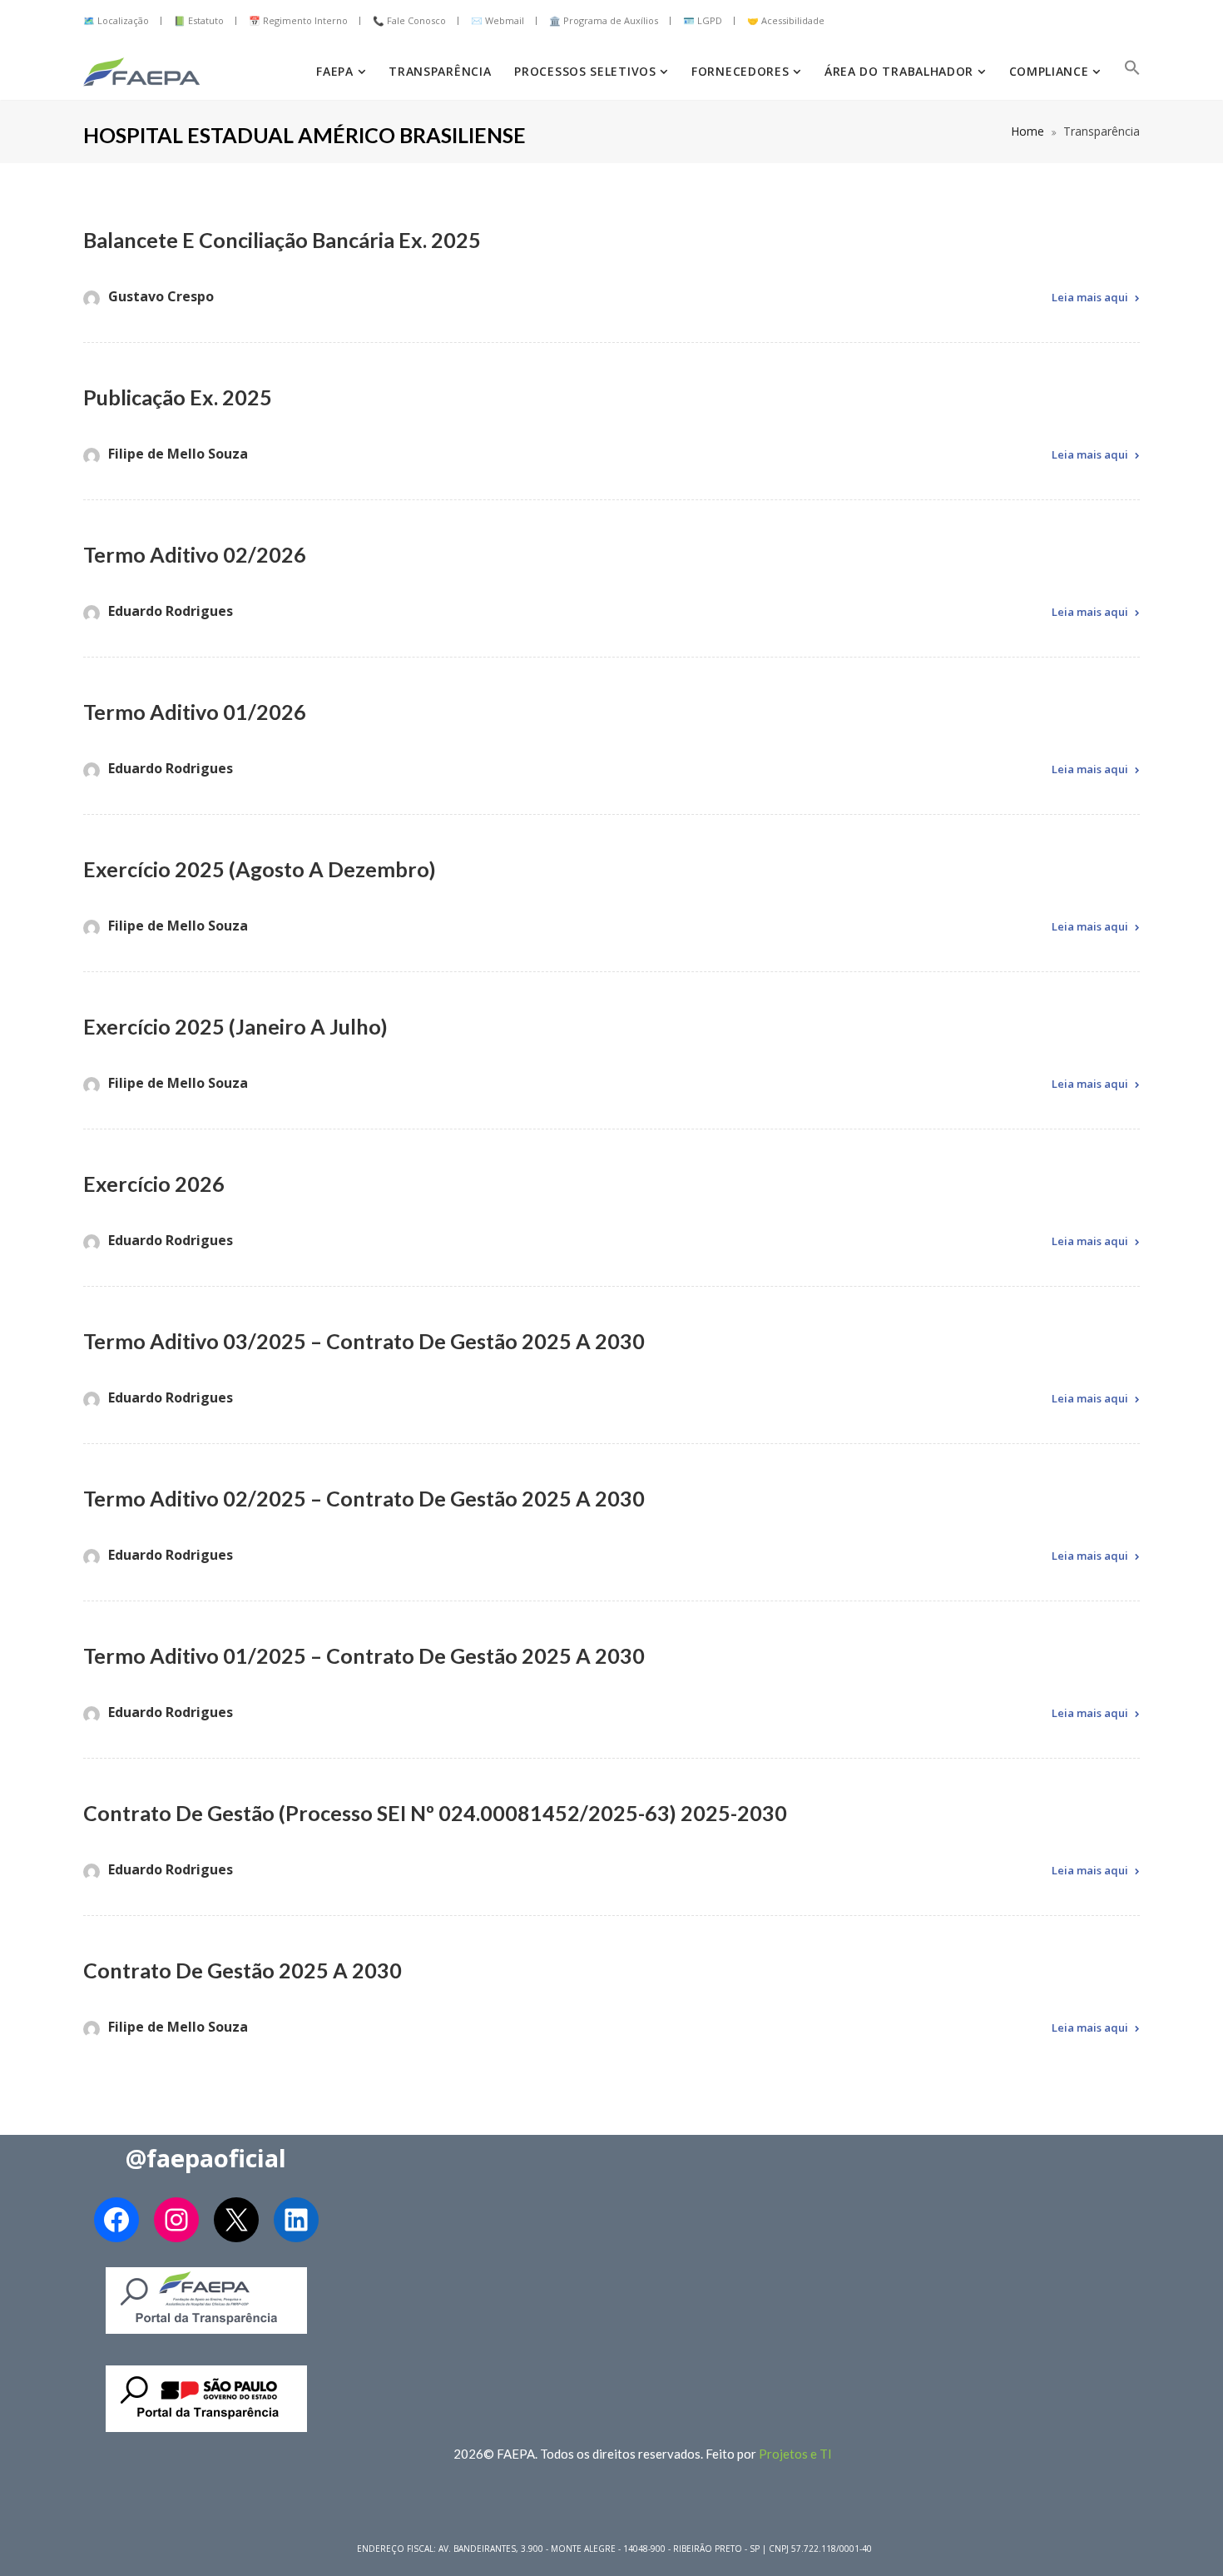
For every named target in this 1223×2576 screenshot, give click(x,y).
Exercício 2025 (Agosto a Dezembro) (260, 869)
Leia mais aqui (1090, 297)
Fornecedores (742, 71)
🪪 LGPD (703, 20)
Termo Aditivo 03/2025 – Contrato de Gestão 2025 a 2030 (364, 1341)
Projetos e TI (795, 2454)
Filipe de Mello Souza (178, 454)
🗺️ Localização (116, 20)
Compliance (1051, 71)
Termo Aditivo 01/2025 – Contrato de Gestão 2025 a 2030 (364, 1655)
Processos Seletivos (587, 71)
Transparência (440, 71)
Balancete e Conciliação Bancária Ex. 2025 (282, 240)
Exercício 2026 (154, 1184)
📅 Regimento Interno (298, 20)
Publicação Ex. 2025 (178, 397)
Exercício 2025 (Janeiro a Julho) (235, 1026)
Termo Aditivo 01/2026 (195, 712)
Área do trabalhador (901, 71)
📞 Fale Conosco (409, 20)
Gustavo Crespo (161, 296)
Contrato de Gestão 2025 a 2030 (243, 1970)
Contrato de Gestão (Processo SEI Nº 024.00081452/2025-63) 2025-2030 (435, 1813)
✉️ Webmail (498, 20)
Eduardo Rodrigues (171, 611)
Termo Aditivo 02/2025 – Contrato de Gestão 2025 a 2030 (364, 1498)
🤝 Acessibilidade (786, 20)
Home (1027, 131)
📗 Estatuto (199, 20)
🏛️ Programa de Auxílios (604, 20)
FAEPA (337, 71)
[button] (1132, 72)
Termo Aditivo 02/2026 (195, 554)
